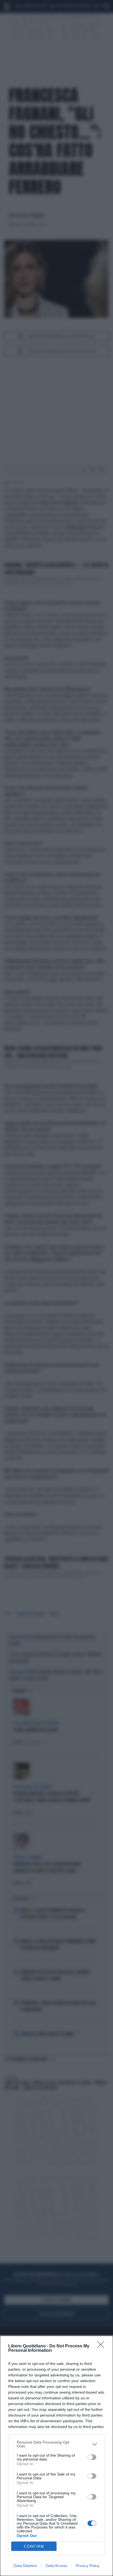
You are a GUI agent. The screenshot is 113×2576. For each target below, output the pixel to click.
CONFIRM (34, 2546)
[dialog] (56, 2456)
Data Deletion (26, 2566)
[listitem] (56, 2444)
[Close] (102, 2346)
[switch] (92, 2457)
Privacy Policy (88, 2566)
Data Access (56, 2566)
